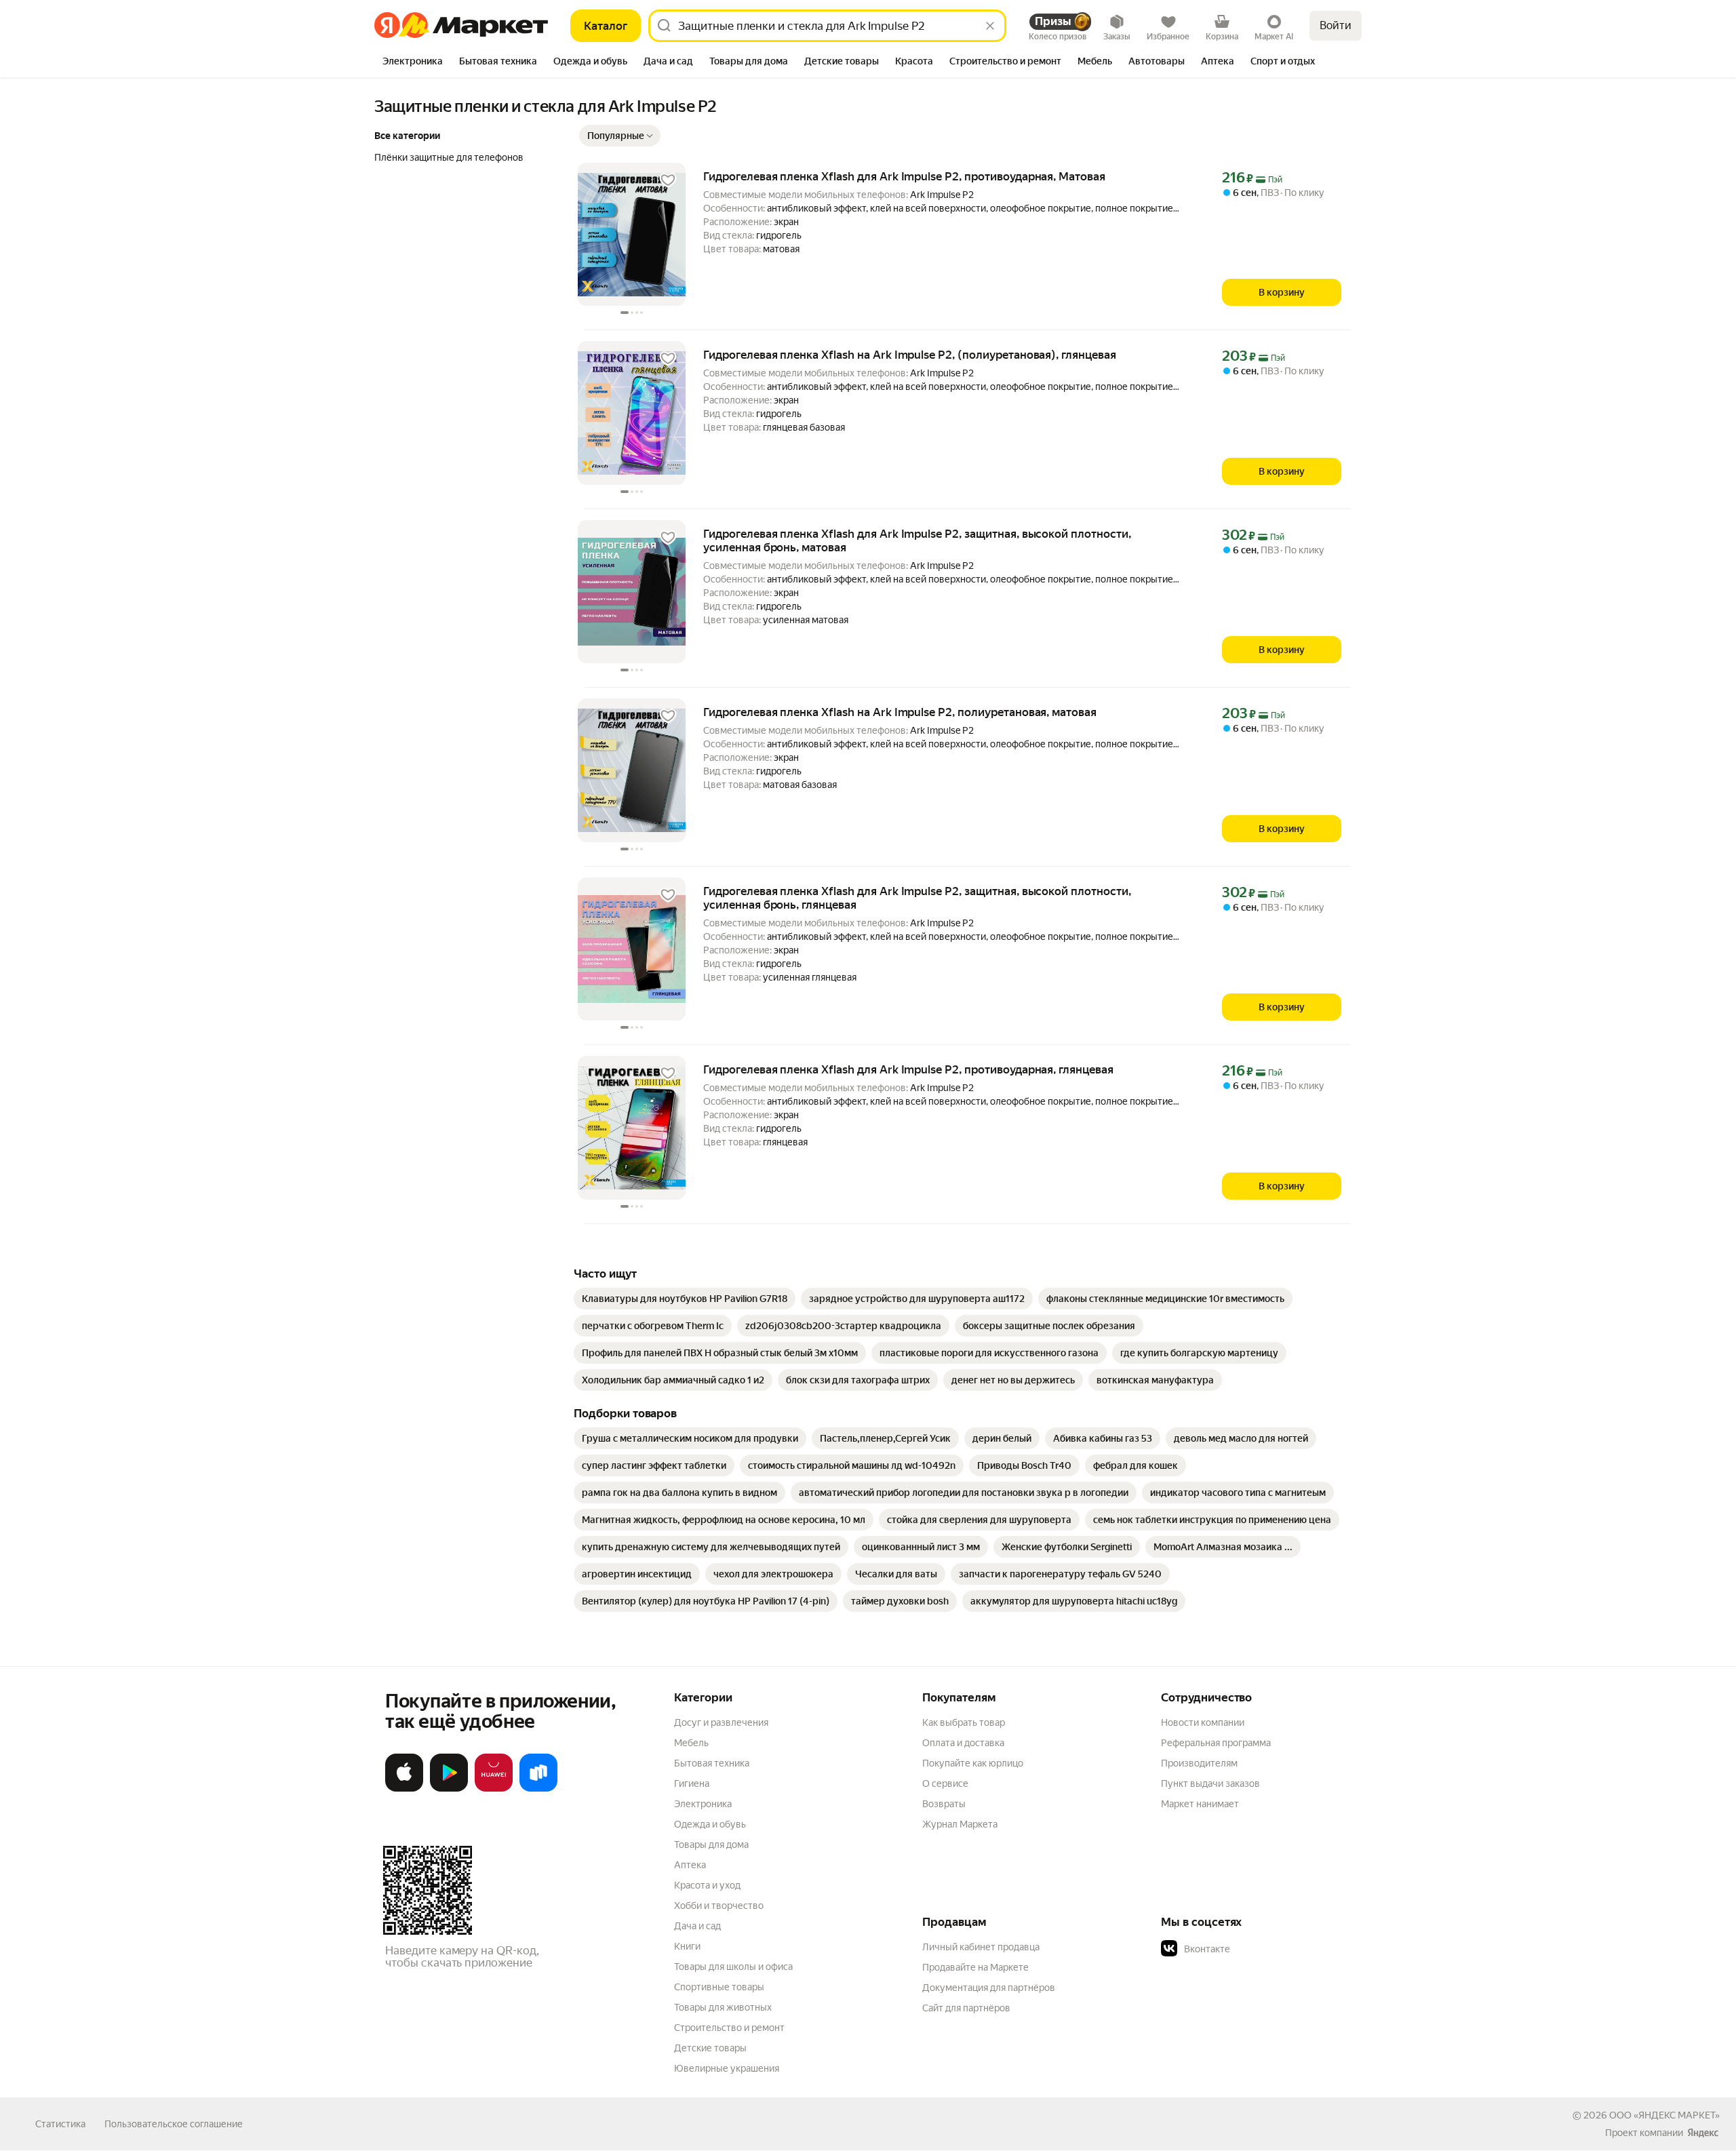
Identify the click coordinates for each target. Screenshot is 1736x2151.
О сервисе (945, 1783)
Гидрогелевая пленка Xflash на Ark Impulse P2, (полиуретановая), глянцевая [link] (910, 355)
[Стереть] (990, 26)
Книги (687, 1946)
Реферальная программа (1216, 1743)
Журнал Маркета (960, 1824)
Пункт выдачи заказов (1210, 1783)
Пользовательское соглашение (174, 2124)
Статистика (60, 2124)
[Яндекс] (1703, 2133)
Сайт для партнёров (966, 2008)
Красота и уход (707, 1885)
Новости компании (1203, 1722)
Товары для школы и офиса (733, 1967)
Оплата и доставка (963, 1743)
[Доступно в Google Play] (449, 1789)
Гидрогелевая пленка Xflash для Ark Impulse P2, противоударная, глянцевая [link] (908, 1069)
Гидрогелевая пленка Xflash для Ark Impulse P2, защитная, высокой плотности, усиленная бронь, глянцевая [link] (917, 898)
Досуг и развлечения (721, 1722)
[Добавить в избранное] (668, 180)
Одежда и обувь (710, 1824)
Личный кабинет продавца (981, 1947)
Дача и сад (697, 1926)
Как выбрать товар (964, 1722)
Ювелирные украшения (727, 2068)
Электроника (703, 1804)
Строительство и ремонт (729, 2028)
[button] (620, 136)
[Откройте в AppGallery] (494, 1789)
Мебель (691, 1743)
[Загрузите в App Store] (404, 1789)
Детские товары (710, 2048)
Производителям (1199, 1763)
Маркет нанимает (1200, 1804)
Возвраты (944, 1804)
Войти (1336, 25)
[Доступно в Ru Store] (538, 1789)
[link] (685, 1299)
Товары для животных (723, 2007)
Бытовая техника (712, 1763)
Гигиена (692, 1783)
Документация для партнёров (989, 1988)
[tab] (413, 62)
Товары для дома (711, 1844)
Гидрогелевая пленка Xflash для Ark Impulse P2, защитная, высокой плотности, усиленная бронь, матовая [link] (917, 540)
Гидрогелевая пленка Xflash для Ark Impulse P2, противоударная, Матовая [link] (904, 176)
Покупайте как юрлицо (973, 1763)
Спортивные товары (719, 1987)
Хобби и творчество (719, 1906)
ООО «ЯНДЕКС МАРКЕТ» (1664, 2115)
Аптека (690, 1865)
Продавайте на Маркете (975, 1967)
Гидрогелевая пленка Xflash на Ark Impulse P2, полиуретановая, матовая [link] (900, 712)
